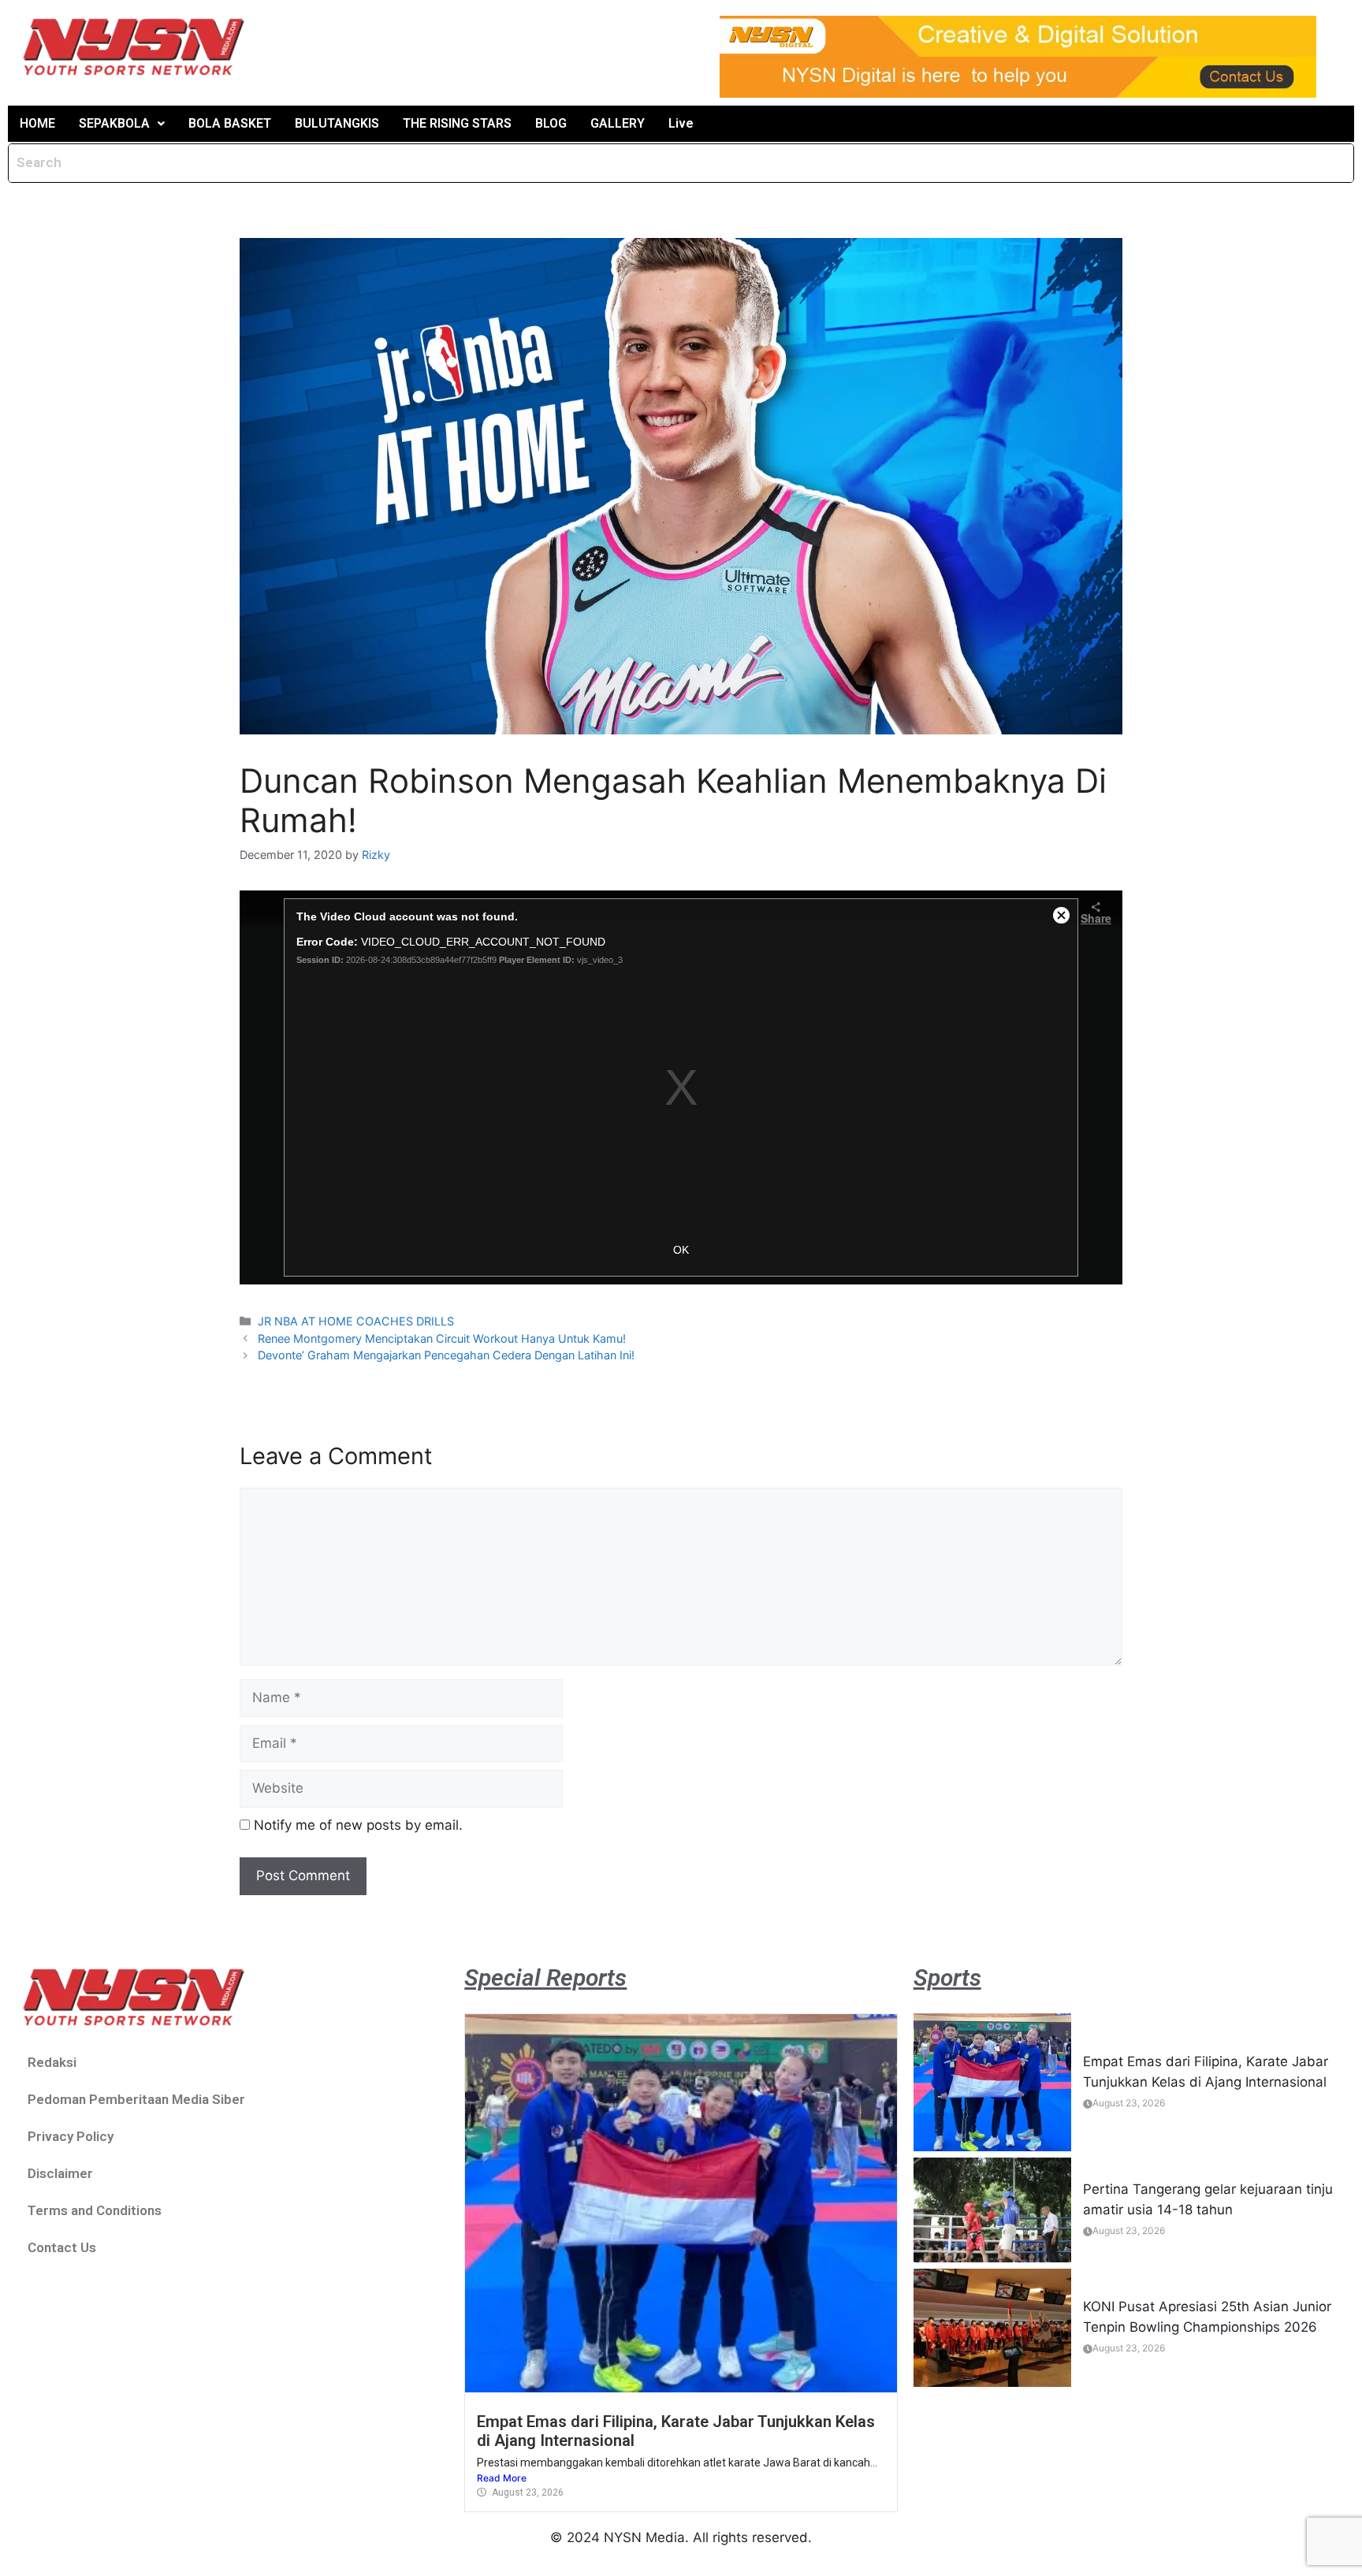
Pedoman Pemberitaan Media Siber (136, 2099)
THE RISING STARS (457, 123)
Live (681, 123)
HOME (37, 123)
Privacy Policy (71, 2136)
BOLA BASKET (230, 123)
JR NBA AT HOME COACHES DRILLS (356, 1321)
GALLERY (618, 123)
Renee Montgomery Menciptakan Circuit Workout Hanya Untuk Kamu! (442, 1338)
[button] (122, 124)
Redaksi (52, 2062)
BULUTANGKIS (337, 123)
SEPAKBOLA (114, 123)
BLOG (551, 123)
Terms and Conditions (95, 2210)
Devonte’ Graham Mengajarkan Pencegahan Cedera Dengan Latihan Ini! (446, 1355)
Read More (502, 2478)
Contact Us (62, 2247)
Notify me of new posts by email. (358, 1825)
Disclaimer (60, 2173)
